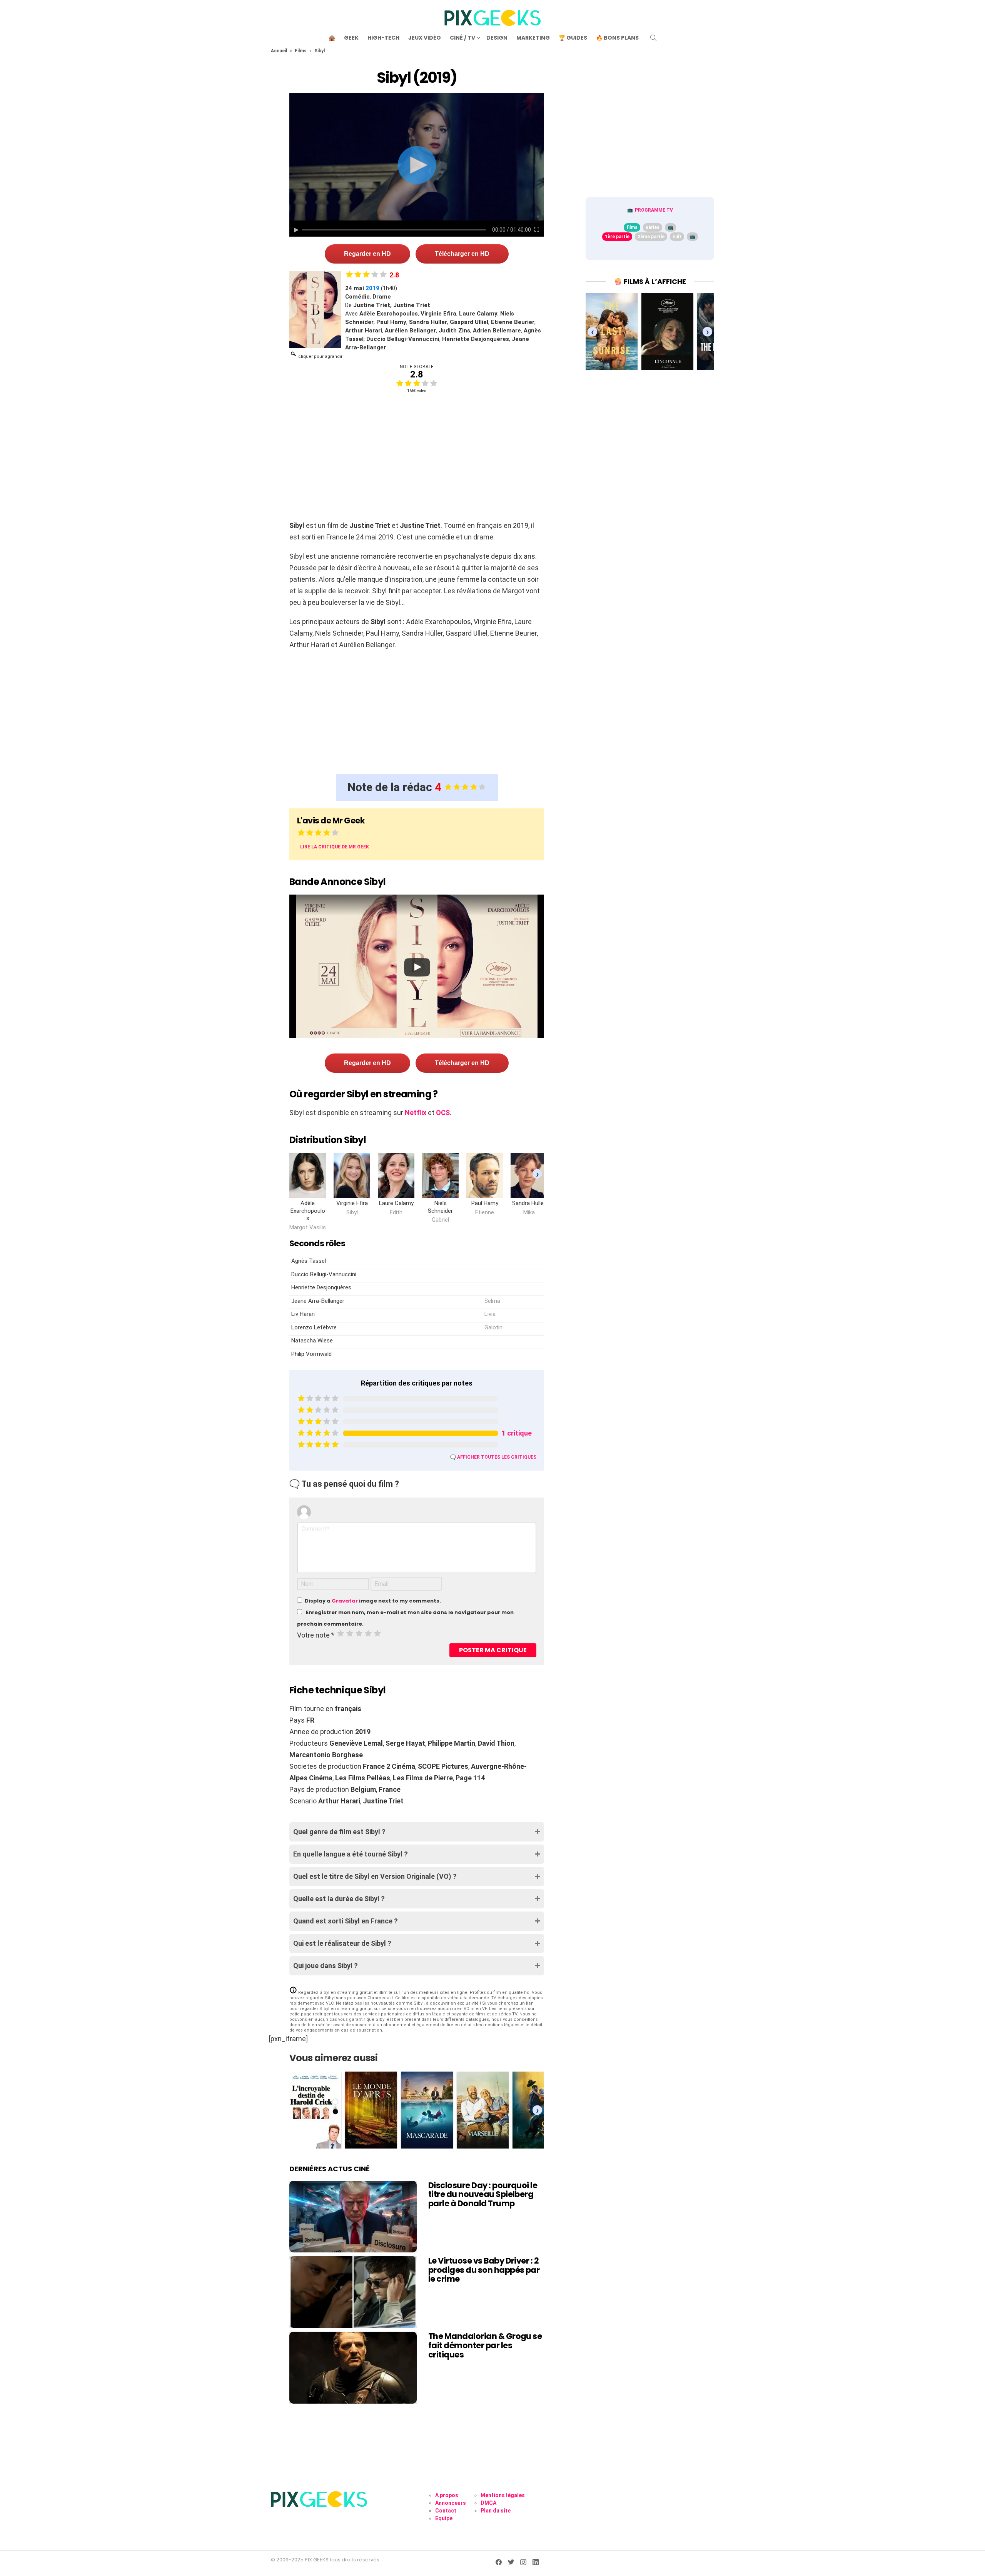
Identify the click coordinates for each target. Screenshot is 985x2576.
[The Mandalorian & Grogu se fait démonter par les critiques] (353, 2367)
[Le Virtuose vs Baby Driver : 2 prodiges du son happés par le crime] (353, 2292)
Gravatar (345, 1601)
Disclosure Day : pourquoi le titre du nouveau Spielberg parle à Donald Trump (483, 2194)
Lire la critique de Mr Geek (335, 847)
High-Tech (383, 38)
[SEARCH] (653, 38)
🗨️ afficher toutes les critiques (493, 1457)
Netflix (416, 1113)
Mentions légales (503, 2495)
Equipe (444, 2518)
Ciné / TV (462, 38)
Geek (351, 38)
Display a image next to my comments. (373, 1601)
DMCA (488, 2503)
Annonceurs (451, 2503)
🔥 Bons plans (617, 38)
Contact (446, 2511)
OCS (443, 1113)
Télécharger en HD (462, 254)
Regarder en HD (367, 254)
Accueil (279, 51)
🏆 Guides (573, 38)
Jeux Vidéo (425, 38)
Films (301, 51)
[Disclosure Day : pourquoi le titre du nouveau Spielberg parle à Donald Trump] (353, 2217)
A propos (447, 2495)
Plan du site (496, 2511)
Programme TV (654, 210)
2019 (372, 288)
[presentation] (537, 1174)
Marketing (533, 38)
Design (497, 38)
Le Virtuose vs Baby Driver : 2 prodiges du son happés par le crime (484, 2270)
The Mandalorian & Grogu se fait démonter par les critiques (485, 2345)
